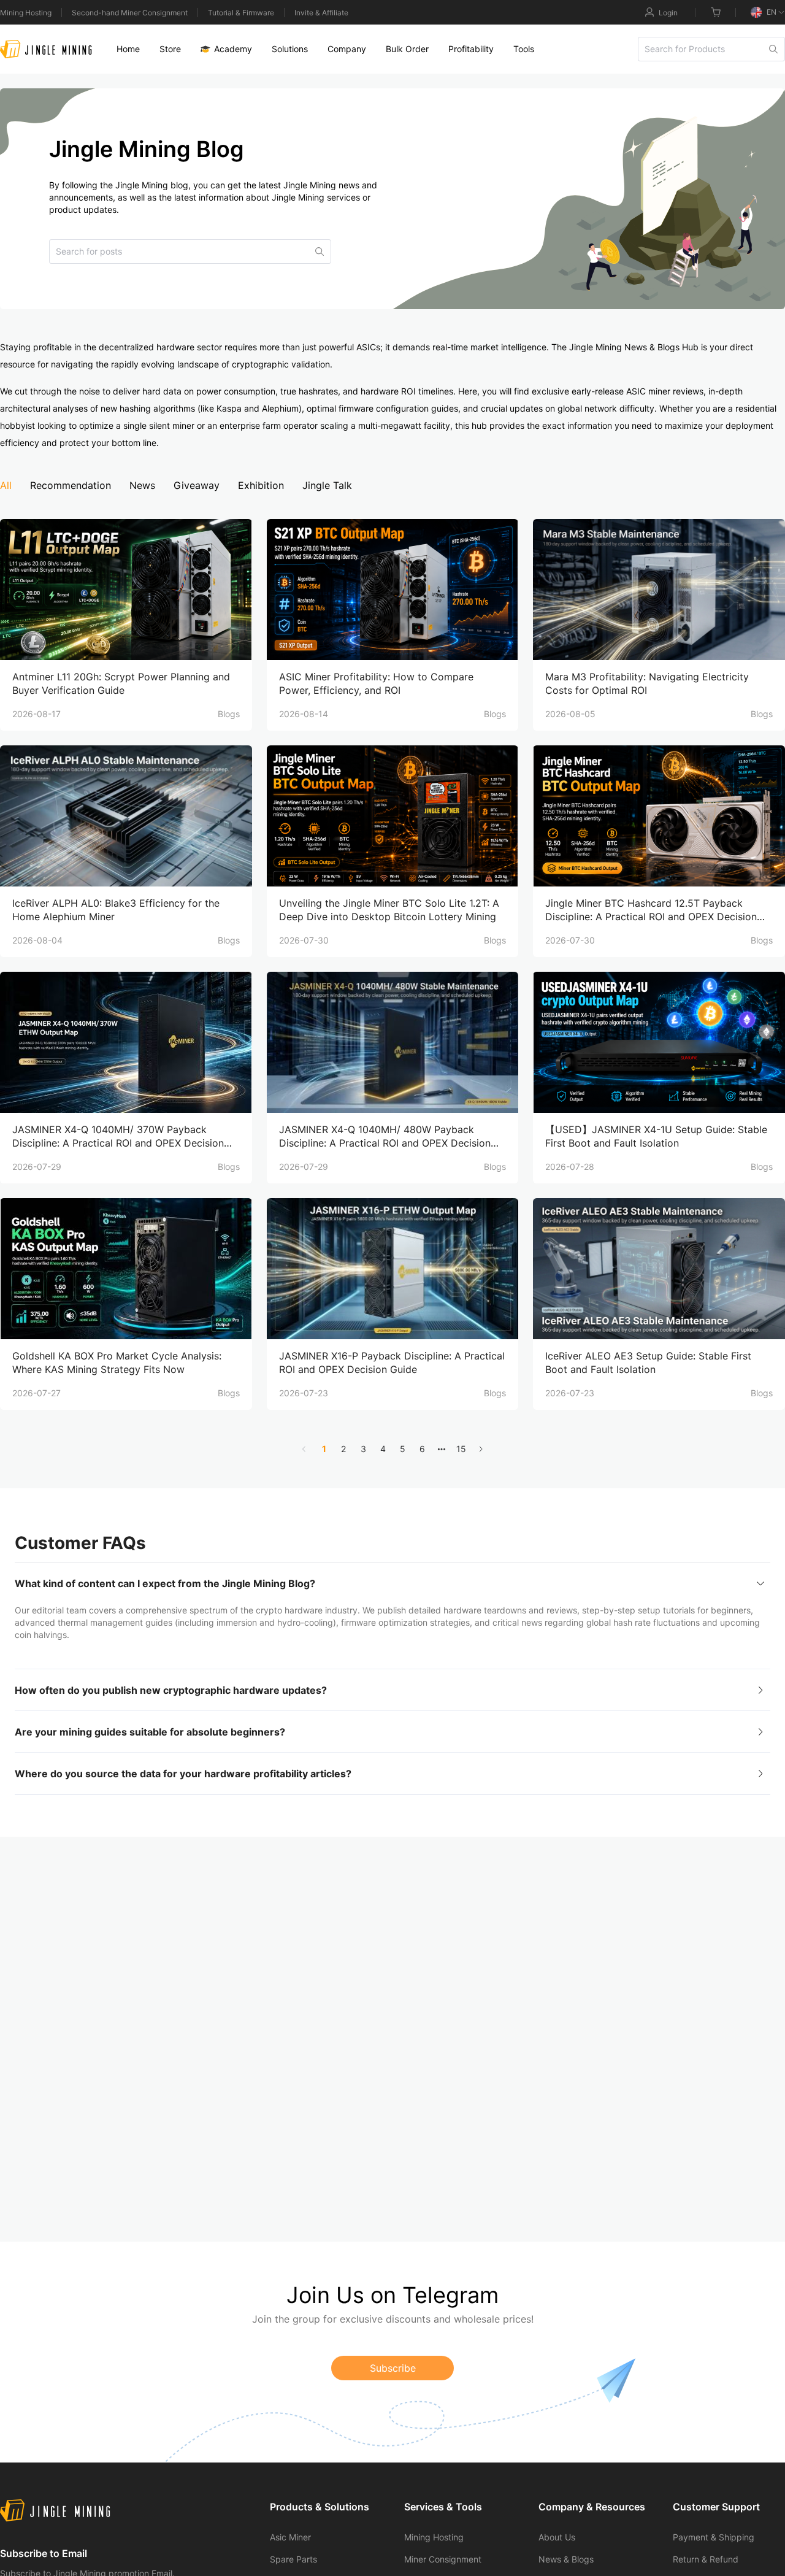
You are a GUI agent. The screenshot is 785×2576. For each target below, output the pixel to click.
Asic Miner (290, 2537)
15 (461, 1449)
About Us (557, 2537)
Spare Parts (293, 2559)
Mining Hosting (26, 13)
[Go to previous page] (304, 1449)
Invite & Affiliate (321, 13)
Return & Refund (706, 2559)
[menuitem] (128, 49)
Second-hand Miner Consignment (130, 13)
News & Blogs (566, 2559)
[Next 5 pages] (442, 1449)
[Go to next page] (481, 1449)
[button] (392, 1583)
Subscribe (393, 2368)
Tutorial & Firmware (241, 13)
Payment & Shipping (714, 2537)
